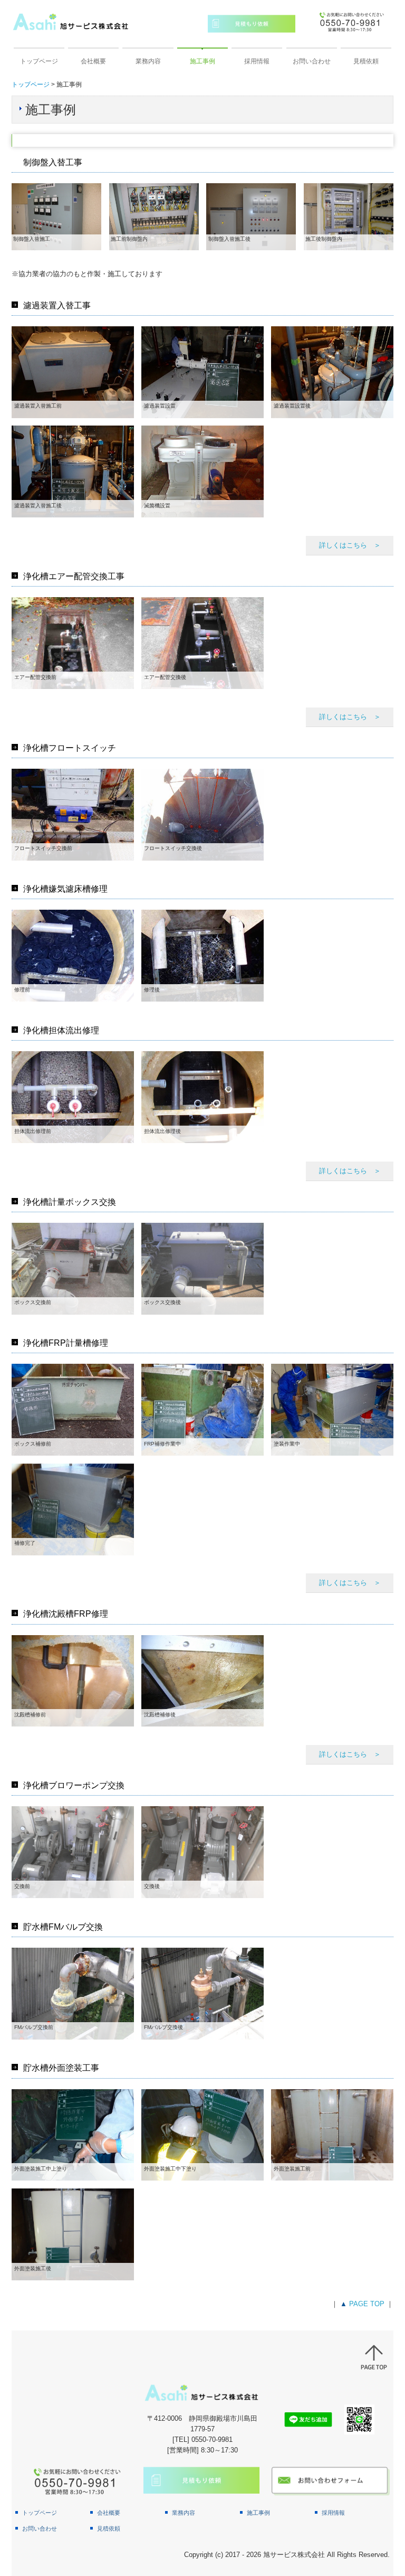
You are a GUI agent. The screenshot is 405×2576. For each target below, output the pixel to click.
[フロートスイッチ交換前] (73, 814)
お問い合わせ (312, 61)
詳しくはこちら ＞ (350, 545)
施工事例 (202, 61)
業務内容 (148, 61)
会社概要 (93, 61)
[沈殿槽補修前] (73, 1680)
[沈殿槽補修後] (202, 1680)
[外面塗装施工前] (332, 2134)
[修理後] (202, 955)
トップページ (39, 61)
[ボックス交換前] (73, 1268)
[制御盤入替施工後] (251, 216)
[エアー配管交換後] (202, 642)
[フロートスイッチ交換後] (202, 814)
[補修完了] (73, 1509)
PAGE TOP (367, 2304)
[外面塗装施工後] (73, 2234)
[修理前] (73, 955)
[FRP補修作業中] (202, 1409)
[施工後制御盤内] (349, 216)
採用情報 (257, 61)
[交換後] (202, 1852)
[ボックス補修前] (73, 1409)
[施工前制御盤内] (154, 216)
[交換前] (73, 1852)
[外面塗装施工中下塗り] (202, 2134)
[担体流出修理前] (73, 1096)
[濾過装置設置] (202, 371)
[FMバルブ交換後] (202, 1993)
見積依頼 (366, 61)
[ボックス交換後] (202, 1268)
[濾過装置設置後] (332, 371)
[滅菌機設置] (202, 471)
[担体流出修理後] (202, 1096)
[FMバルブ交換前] (73, 1993)
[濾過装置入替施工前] (73, 371)
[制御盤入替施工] (56, 216)
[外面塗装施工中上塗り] (73, 2134)
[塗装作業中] (332, 1409)
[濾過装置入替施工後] (73, 471)
